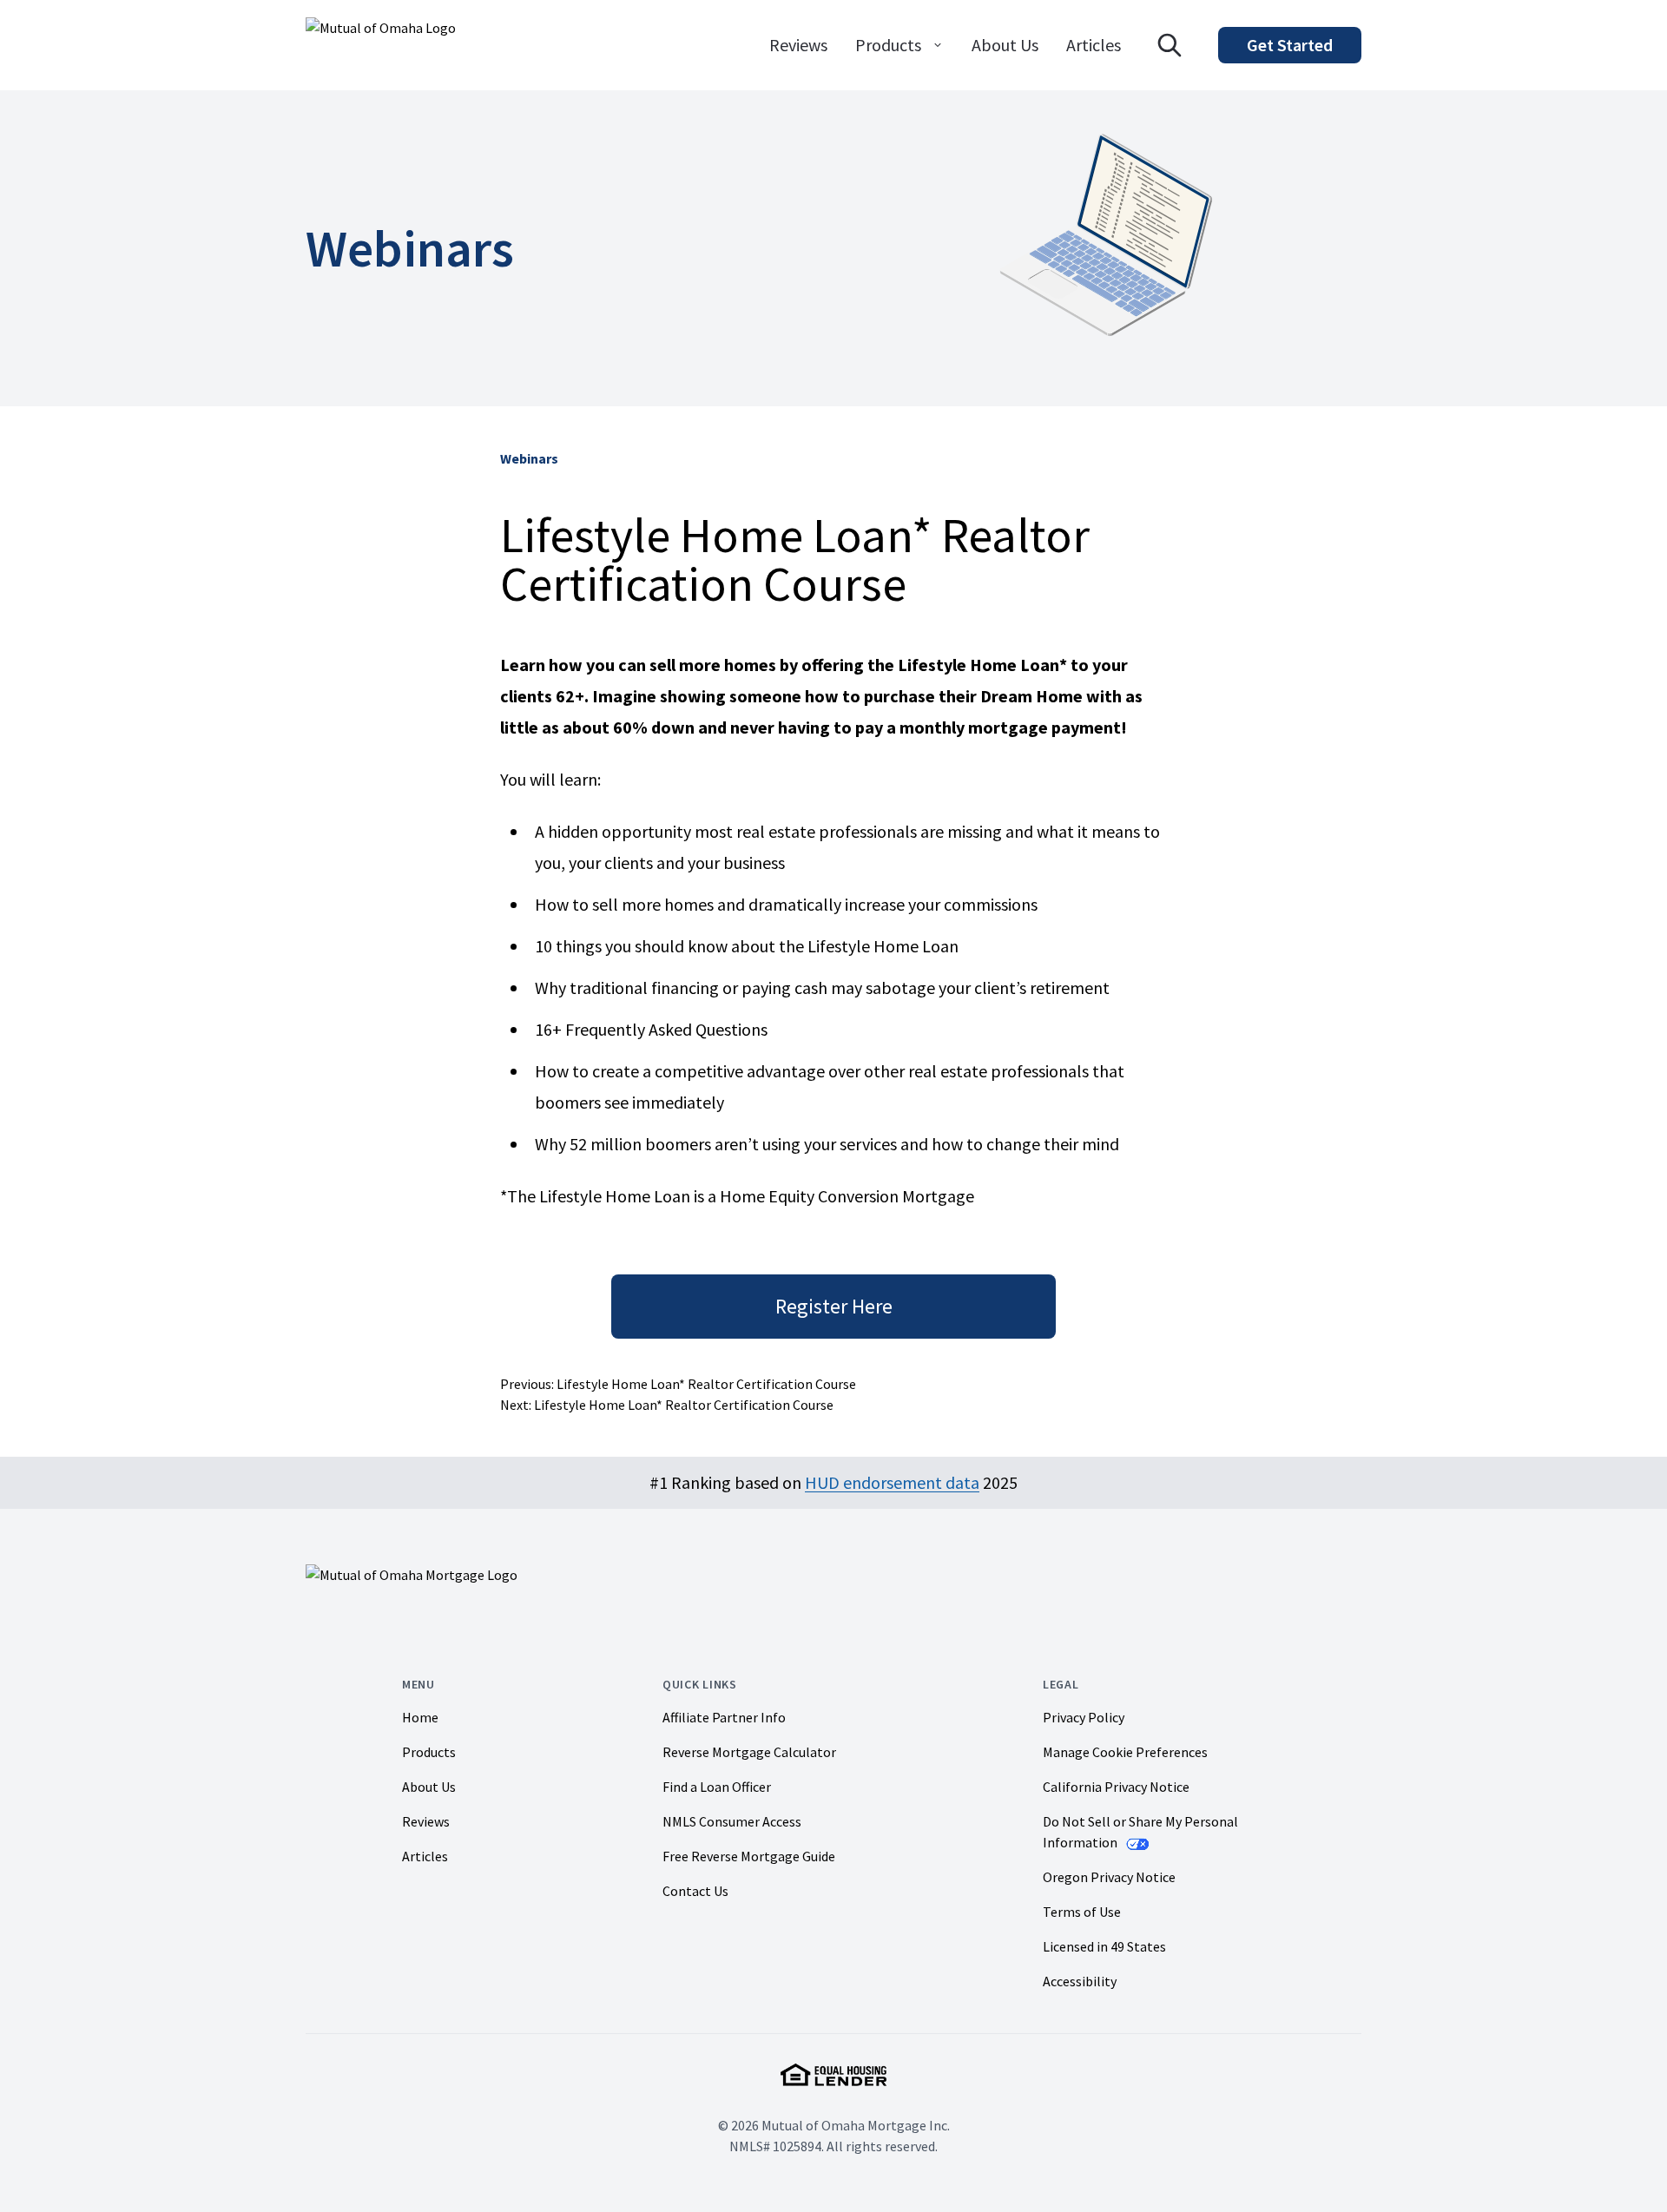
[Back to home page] (381, 45)
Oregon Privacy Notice (1109, 1877)
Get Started (1290, 45)
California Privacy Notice (1116, 1787)
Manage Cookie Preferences (1125, 1752)
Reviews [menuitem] (798, 45)
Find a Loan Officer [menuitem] (717, 1787)
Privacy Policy (1084, 1717)
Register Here (834, 1306)
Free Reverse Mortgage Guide (749, 1856)
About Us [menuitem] (1005, 45)
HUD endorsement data (892, 1482)
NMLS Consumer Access (732, 1821)
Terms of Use (1082, 1912)
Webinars (529, 458)
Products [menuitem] (888, 45)
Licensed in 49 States (1104, 1946)
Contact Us (695, 1891)
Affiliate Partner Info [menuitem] (724, 1717)
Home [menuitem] (420, 1717)
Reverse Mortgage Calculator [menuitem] (749, 1752)
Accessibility (1080, 1981)
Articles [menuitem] (1094, 45)
